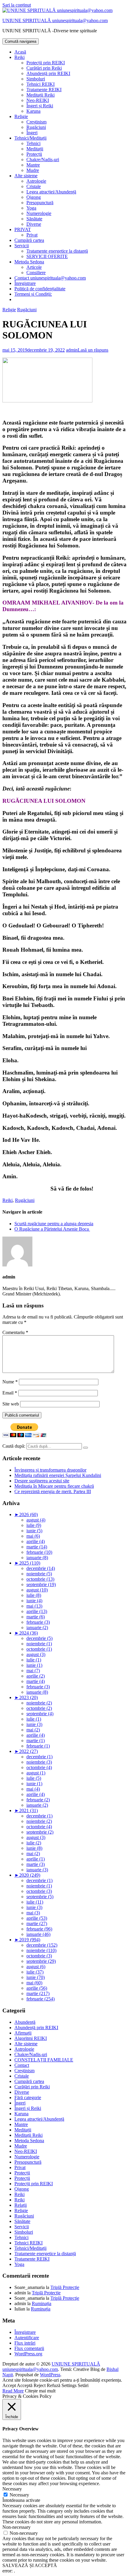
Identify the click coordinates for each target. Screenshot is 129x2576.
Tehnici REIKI (40, 84)
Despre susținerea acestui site (42, 1481)
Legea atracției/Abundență (51, 192)
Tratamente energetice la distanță (57, 251)
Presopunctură (40, 203)
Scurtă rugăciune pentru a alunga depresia (54, 1224)
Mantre (33, 165)
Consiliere (36, 273)
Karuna (33, 111)
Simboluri (36, 79)
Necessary (19, 2495)
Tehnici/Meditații (30, 138)
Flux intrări (25, 2343)
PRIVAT (23, 229)
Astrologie (36, 181)
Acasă (20, 52)
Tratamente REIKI (44, 90)
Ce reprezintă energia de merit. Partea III (53, 1491)
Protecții (34, 154)
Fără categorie (28, 2097)
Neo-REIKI (38, 100)
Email (10, 1393)
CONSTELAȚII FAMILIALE (44, 2060)
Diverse (34, 224)
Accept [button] (9, 2385)
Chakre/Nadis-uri (43, 160)
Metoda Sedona (29, 262)
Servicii (22, 246)
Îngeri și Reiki (40, 106)
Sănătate (34, 219)
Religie (21, 116)
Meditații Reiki (40, 95)
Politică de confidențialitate (40, 289)
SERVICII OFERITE (47, 256)
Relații (21, 2205)
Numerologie (39, 213)
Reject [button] (40, 2385)
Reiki (19, 57)
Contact (22, 2065)
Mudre (33, 170)
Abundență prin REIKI (48, 73)
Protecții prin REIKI (46, 63)
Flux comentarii (29, 2348)
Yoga (31, 208)
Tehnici (33, 143)
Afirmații (23, 2033)
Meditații (35, 149)
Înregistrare (25, 283)
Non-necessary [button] (16, 2527)
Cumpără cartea (29, 240)
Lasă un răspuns (93, 350)
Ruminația (42, 2303)
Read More (13, 2391)
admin (72, 350)
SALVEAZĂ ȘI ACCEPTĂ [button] (30, 2565)
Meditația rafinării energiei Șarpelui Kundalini (58, 1475)
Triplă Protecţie (65, 2287)
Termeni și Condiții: (33, 294)
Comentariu (15, 1332)
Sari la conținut (17, 5)
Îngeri (32, 133)
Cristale (34, 186)
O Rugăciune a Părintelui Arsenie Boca (52, 1229)
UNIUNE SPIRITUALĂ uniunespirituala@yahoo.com (55, 20)
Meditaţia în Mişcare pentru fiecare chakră (54, 1486)
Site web (11, 1404)
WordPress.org (28, 2354)
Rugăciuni (36, 127)
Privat (32, 235)
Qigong (34, 197)
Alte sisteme (26, 176)
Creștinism (36, 122)
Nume (10, 1382)
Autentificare (27, 2338)
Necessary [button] (12, 2489)
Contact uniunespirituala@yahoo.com (50, 278)
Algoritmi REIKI (31, 2038)
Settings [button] (69, 2385)
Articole (34, 267)
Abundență (25, 2022)
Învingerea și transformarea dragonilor (50, 1470)
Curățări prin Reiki (44, 68)
